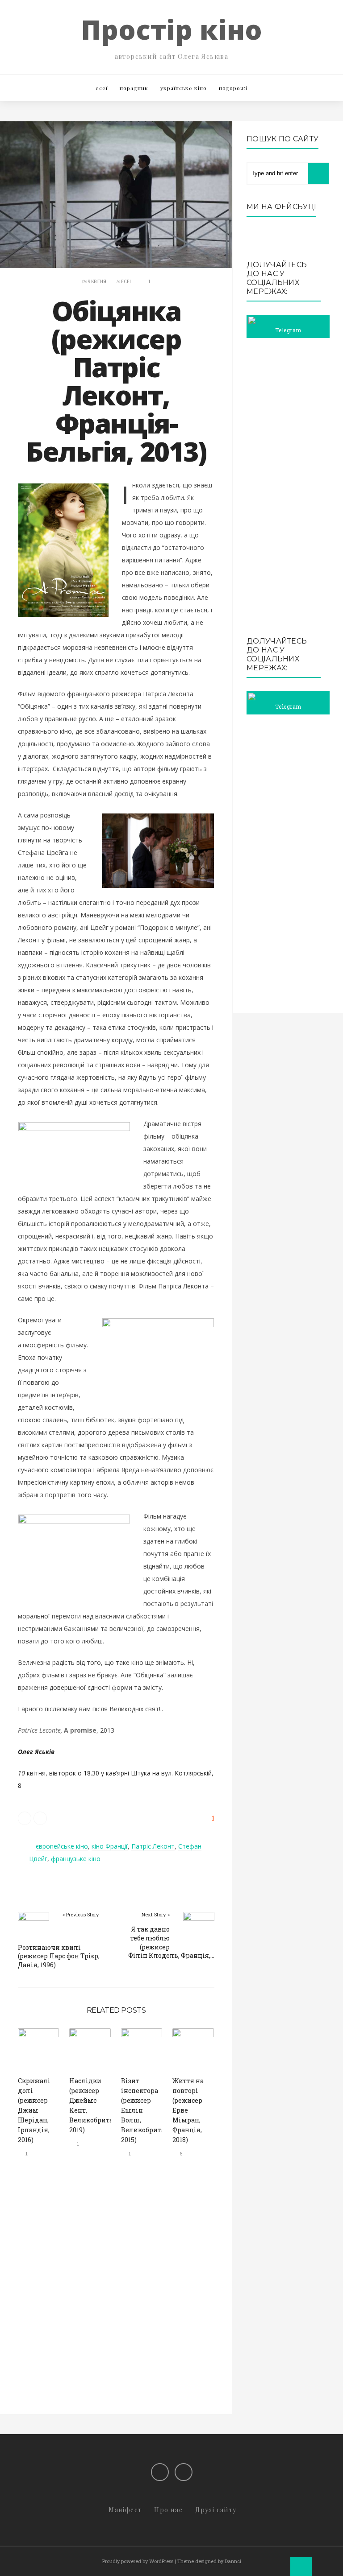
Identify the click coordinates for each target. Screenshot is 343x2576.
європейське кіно (62, 1846)
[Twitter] (184, 2472)
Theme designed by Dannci (209, 2561)
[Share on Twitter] (25, 1818)
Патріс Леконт (153, 1846)
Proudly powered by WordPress (138, 2561)
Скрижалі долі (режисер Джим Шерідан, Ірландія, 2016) (34, 2110)
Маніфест (125, 2510)
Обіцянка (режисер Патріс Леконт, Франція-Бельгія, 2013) (116, 381)
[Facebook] (160, 2472)
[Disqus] (116, 2294)
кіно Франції (110, 1846)
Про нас (168, 2510)
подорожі (233, 88)
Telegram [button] (288, 330)
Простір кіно (171, 29)
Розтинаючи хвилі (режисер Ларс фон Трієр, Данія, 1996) (59, 1956)
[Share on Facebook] (40, 1818)
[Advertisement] (288, 487)
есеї (102, 88)
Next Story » (156, 1914)
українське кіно (184, 88)
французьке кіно (76, 1859)
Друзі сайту (216, 2510)
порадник (134, 88)
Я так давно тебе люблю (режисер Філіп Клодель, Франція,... (171, 1942)
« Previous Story (81, 1914)
